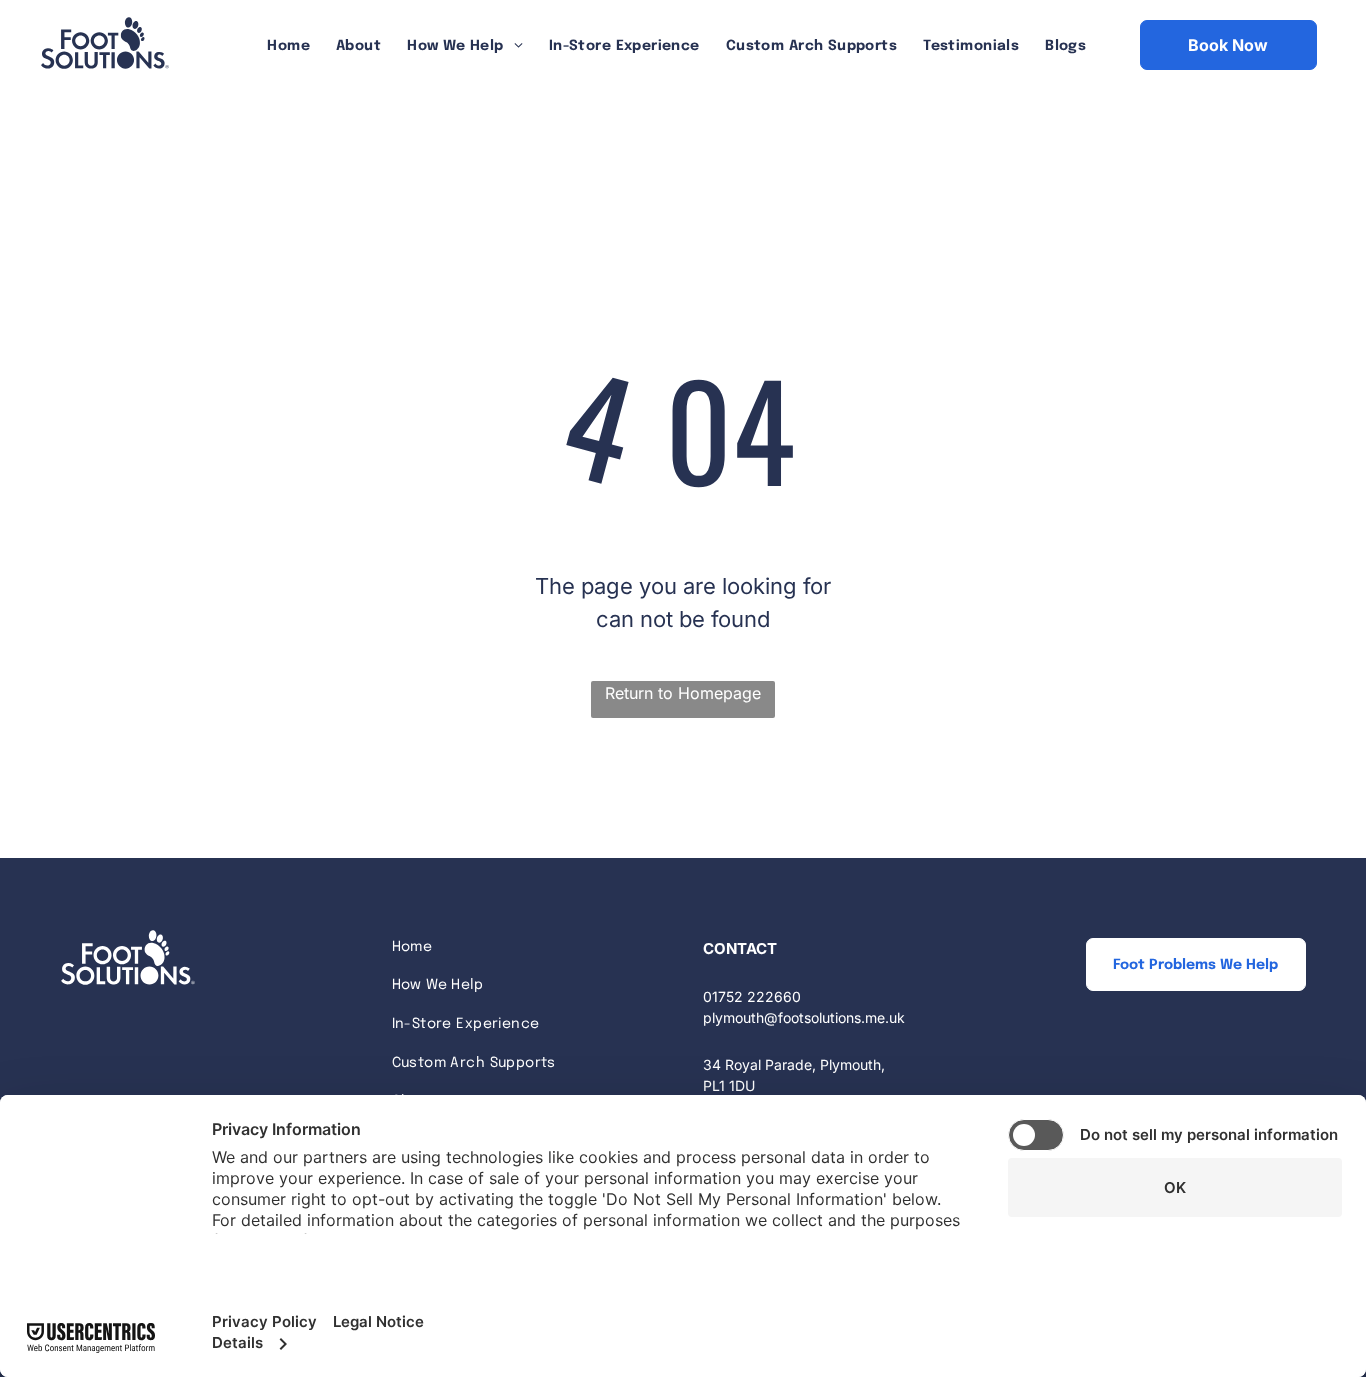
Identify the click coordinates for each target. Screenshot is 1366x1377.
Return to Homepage (683, 693)
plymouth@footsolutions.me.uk (804, 1017)
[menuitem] (288, 46)
